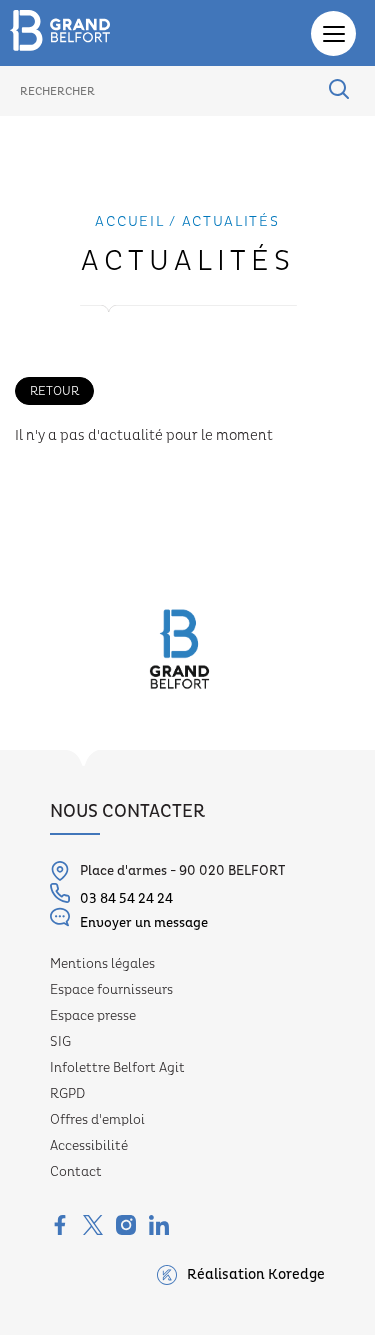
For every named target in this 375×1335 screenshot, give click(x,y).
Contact (76, 1172)
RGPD (67, 1094)
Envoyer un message (144, 923)
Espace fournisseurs (111, 990)
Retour (54, 391)
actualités (231, 222)
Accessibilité (89, 1146)
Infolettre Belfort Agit (117, 1068)
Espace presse (93, 1016)
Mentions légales (102, 964)
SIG (60, 1042)
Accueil (129, 222)
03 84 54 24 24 (126, 899)
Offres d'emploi (97, 1120)
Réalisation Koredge (256, 1275)
